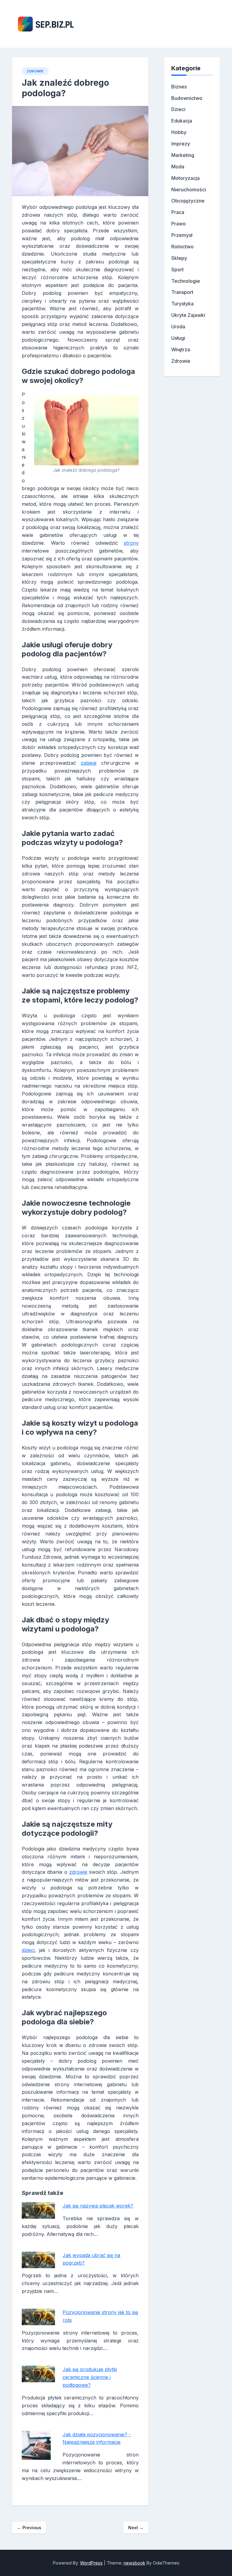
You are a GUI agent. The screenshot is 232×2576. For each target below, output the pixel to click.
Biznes (179, 87)
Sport (177, 269)
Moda (178, 167)
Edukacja (182, 121)
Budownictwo (187, 98)
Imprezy (181, 144)
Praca (178, 212)
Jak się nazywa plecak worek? (98, 2206)
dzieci (28, 1950)
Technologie (186, 281)
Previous (29, 2528)
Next (136, 2528)
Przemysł (182, 235)
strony (131, 543)
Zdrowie (35, 71)
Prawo (179, 224)
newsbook (134, 2563)
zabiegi (89, 763)
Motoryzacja (185, 178)
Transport (182, 292)
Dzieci (178, 109)
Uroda (178, 327)
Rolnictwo (182, 247)
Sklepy (179, 258)
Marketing (183, 155)
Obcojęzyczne (188, 201)
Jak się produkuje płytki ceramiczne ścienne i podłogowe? (90, 2377)
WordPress (91, 2563)
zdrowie (78, 1872)
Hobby (179, 132)
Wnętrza (181, 349)
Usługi (178, 338)
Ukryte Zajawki (188, 315)
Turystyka (182, 304)
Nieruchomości (189, 190)
